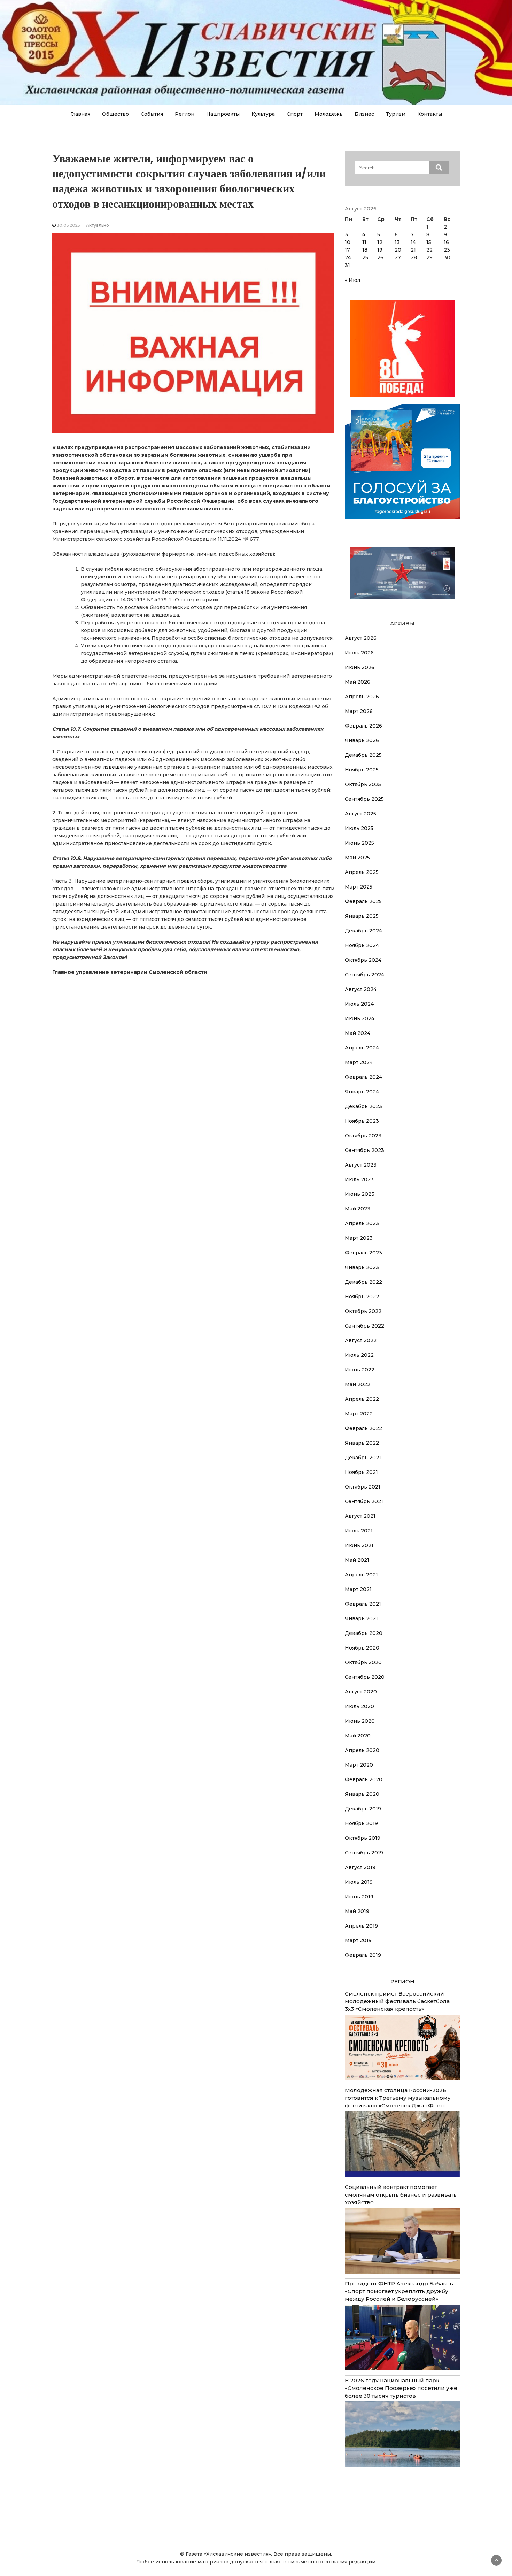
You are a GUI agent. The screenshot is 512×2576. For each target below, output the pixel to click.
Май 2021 (357, 1560)
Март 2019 (358, 1940)
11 (364, 242)
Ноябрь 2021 (361, 1472)
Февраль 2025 (363, 901)
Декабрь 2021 (363, 1458)
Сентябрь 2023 (364, 1150)
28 (414, 257)
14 (413, 242)
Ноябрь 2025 (362, 770)
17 (347, 250)
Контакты (430, 114)
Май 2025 (357, 858)
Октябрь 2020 (363, 1662)
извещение (117, 767)
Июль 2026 (359, 653)
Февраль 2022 (363, 1428)
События (152, 114)
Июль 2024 (359, 1004)
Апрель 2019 (361, 1926)
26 (380, 257)
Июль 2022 (359, 1355)
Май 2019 (357, 1911)
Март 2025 (359, 887)
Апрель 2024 (362, 1048)
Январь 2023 (362, 1267)
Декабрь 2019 (363, 1809)
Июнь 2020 (360, 1721)
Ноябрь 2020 (362, 1648)
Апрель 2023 (362, 1223)
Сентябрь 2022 (364, 1326)
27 (398, 257)
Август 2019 (360, 1867)
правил (186, 881)
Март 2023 (359, 1238)
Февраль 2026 (363, 726)
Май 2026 (358, 682)
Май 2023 (358, 1209)
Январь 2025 (362, 916)
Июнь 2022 (360, 1370)
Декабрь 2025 (363, 755)
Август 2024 (361, 989)
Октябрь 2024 (363, 960)
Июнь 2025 (359, 843)
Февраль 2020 (364, 1779)
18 (365, 250)
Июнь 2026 (360, 667)
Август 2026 (361, 638)
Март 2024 (359, 1062)
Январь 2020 (362, 1794)
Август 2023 (361, 1165)
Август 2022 (361, 1340)
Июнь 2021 (359, 1545)
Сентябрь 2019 (364, 1853)
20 (398, 250)
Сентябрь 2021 (364, 1501)
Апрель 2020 (362, 1750)
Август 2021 (360, 1516)
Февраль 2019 (363, 1955)
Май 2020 (358, 1736)
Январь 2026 (362, 740)
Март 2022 (359, 1414)
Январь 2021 (361, 1618)
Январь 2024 (362, 1092)
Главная (80, 114)
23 (447, 250)
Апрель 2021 (361, 1575)
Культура (263, 114)
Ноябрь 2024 (362, 945)
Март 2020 (359, 1765)
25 (365, 257)
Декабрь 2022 (363, 1282)
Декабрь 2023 (363, 1106)
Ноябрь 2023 (362, 1121)
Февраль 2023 (363, 1253)
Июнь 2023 (360, 1194)
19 (380, 250)
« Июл (352, 280)
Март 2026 (359, 711)
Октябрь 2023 (363, 1136)
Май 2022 (358, 1384)
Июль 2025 (359, 828)
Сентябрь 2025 (364, 799)
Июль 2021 (359, 1531)
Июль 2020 (359, 1706)
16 (446, 242)
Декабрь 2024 (363, 931)
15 (429, 242)
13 (397, 242)
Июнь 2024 (360, 1018)
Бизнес (364, 114)
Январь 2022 (362, 1443)
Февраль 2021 (363, 1604)
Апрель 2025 (362, 872)
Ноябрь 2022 (362, 1297)
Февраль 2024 (363, 1077)
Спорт (295, 114)
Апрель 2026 (362, 697)
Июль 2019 (359, 1882)
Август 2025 (360, 814)
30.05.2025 (68, 225)
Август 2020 (361, 1692)
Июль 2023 (359, 1179)
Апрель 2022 (362, 1399)
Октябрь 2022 (363, 1311)
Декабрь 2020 (364, 1633)
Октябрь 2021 (363, 1487)
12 (380, 242)
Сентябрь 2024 (364, 975)
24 (348, 257)
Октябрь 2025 (363, 784)
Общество (115, 114)
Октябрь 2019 (363, 1838)
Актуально (98, 225)
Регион (185, 114)
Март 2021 (358, 1589)
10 (348, 242)
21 (413, 250)
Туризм (396, 114)
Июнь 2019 (359, 1897)
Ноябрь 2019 (361, 1823)
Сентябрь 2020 (365, 1677)
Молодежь (329, 114)
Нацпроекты (223, 114)
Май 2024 (358, 1033)
